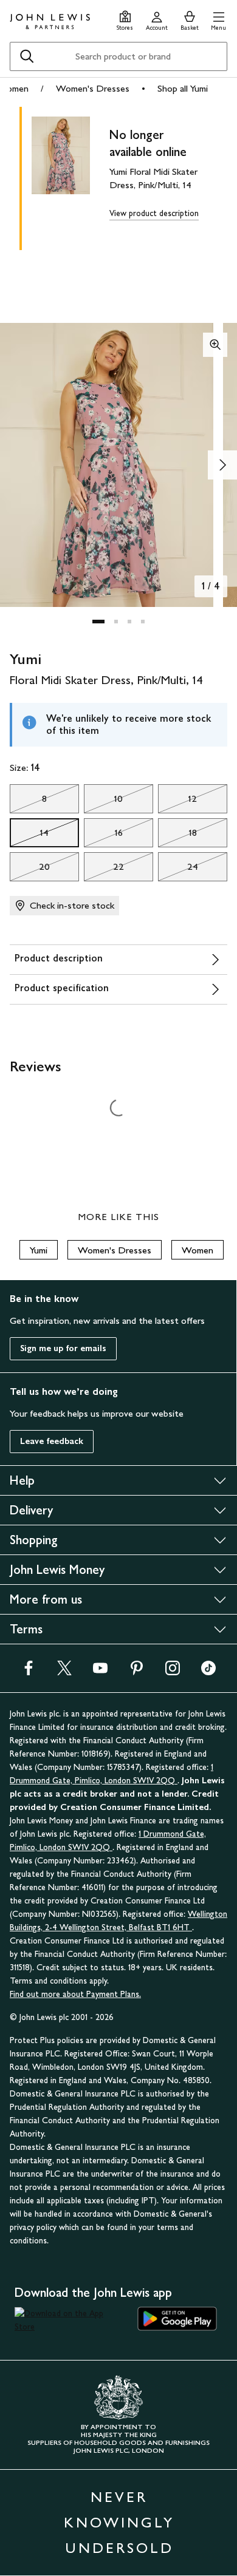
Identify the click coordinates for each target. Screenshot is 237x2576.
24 (178, 870)
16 (103, 836)
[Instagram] (173, 1672)
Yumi (39, 1250)
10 (103, 802)
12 (177, 802)
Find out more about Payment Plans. (75, 1994)
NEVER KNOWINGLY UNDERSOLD (119, 2522)
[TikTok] (208, 1672)
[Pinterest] (137, 1672)
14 (29, 836)
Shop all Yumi (183, 88)
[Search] (27, 56)
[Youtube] (100, 1672)
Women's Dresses (93, 88)
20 (30, 870)
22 (104, 870)
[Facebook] (29, 1672)
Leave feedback (52, 1441)
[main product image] (70, 176)
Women (197, 1250)
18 (177, 836)
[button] (218, 19)
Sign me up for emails (63, 1348)
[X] (64, 1672)
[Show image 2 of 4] (222, 465)
